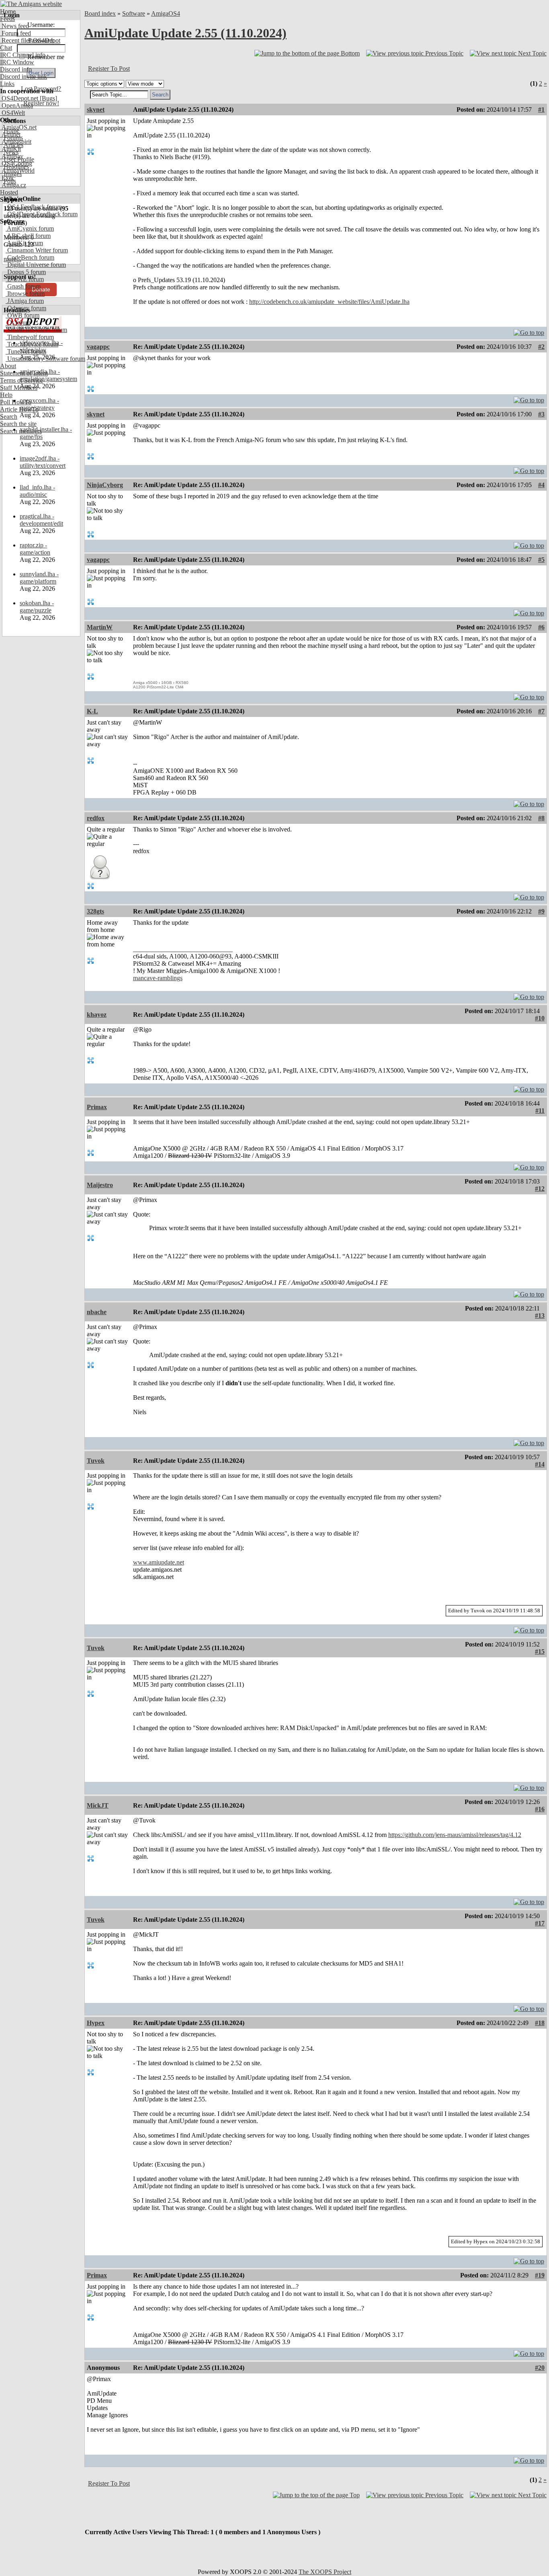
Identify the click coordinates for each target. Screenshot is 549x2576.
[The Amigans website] (31, 4)
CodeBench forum (30, 257)
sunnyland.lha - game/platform (39, 578)
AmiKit (10, 149)
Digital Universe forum (36, 265)
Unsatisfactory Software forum (45, 359)
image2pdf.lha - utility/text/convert (43, 462)
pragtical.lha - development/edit (41, 520)
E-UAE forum (25, 279)
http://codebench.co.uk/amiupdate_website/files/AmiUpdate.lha (329, 302)
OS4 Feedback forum (34, 207)
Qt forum (18, 323)
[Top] (529, 331)
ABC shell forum (28, 236)
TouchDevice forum (32, 344)
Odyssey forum (26, 308)
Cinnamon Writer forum (37, 250)
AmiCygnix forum (30, 228)
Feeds (7, 19)
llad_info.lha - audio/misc (37, 491)
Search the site (18, 424)
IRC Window (17, 62)
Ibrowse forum (25, 294)
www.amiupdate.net (159, 1562)
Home (8, 11)
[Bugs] (48, 98)
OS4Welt (12, 113)
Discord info (16, 69)
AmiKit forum (24, 243)
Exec (7, 178)
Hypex (96, 2023)
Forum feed (15, 33)
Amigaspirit (16, 142)
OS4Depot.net (19, 98)
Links (7, 84)
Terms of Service (22, 380)
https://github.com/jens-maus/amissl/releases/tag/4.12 (455, 1835)
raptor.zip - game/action (35, 549)
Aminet (10, 134)
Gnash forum (23, 286)
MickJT (98, 1805)
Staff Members (19, 388)
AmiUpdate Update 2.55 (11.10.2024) (185, 33)
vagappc (98, 347)
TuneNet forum (26, 351)
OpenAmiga (16, 105)
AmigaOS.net (18, 127)
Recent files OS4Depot (30, 40)
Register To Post (109, 69)
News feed (14, 26)
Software (134, 13)
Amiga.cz (13, 185)
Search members (21, 431)
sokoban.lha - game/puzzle (37, 607)
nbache (97, 1312)
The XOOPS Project (325, 2572)
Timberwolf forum (30, 337)
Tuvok (96, 1461)
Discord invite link (24, 77)
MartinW (100, 627)
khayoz (97, 1015)
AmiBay (12, 156)
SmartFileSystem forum (36, 330)
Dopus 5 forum (26, 272)
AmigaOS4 (166, 13)
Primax (97, 1107)
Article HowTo (19, 409)
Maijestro (100, 1185)
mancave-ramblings (158, 978)
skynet (96, 110)
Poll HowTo (16, 402)
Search (9, 417)
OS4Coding (16, 163)
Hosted (9, 192)
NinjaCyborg (105, 485)
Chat (6, 48)
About (8, 366)
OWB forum (23, 315)
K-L (92, 711)
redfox (96, 818)
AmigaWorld (17, 171)
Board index (100, 13)
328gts (95, 911)
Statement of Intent (24, 373)
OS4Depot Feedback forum (42, 214)
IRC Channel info (23, 55)
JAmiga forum (25, 301)
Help (6, 395)
